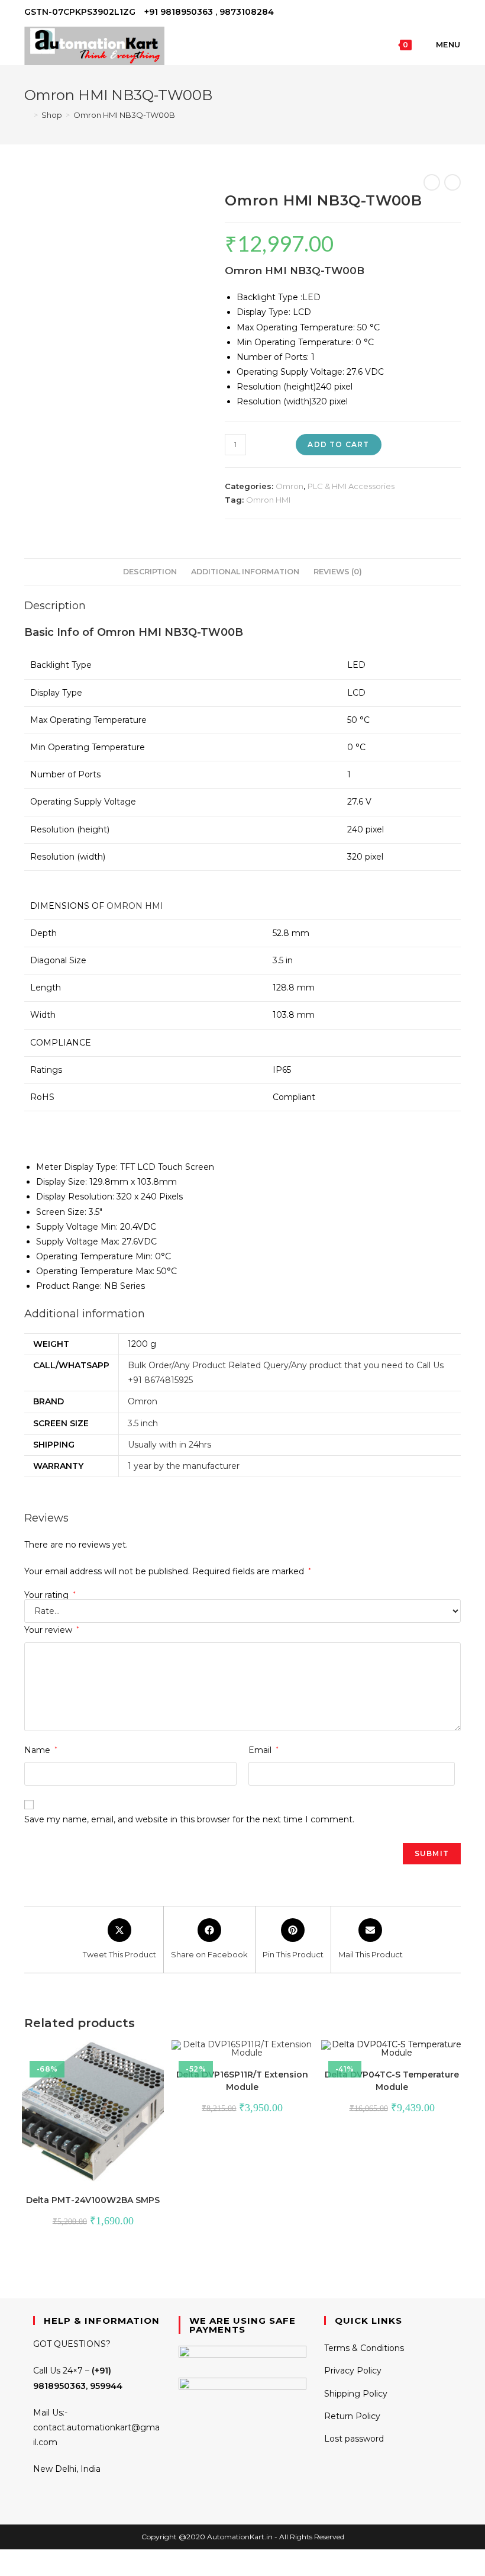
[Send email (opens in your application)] (456, 12)
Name (41, 1750)
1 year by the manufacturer (184, 1466)
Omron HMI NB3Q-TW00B (124, 115)
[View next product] (452, 182)
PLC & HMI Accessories (351, 486)
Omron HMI (268, 500)
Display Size (61, 1182)
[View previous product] (432, 182)
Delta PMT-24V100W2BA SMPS (93, 2200)
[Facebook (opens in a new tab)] (430, 12)
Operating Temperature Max (94, 1271)
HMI (154, 906)
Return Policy (352, 2416)
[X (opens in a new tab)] (417, 12)
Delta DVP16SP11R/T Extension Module (242, 2081)
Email (263, 1750)
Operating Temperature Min (93, 1256)
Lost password (354, 2439)
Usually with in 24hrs (169, 1445)
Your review (52, 1630)
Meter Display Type (76, 1167)
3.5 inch (143, 1423)
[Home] (27, 115)
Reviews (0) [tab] (338, 572)
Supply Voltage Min (76, 1227)
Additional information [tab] (245, 572)
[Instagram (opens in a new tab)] (444, 12)
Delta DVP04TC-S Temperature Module (392, 2081)
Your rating (50, 1595)
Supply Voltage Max (77, 1242)
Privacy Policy (353, 2371)
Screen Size (60, 1212)
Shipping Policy (356, 2394)
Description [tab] (150, 572)
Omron (290, 486)
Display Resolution (74, 1197)
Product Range (68, 1286)
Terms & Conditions (364, 2348)
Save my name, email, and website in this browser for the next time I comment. (189, 1819)
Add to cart (338, 444)
